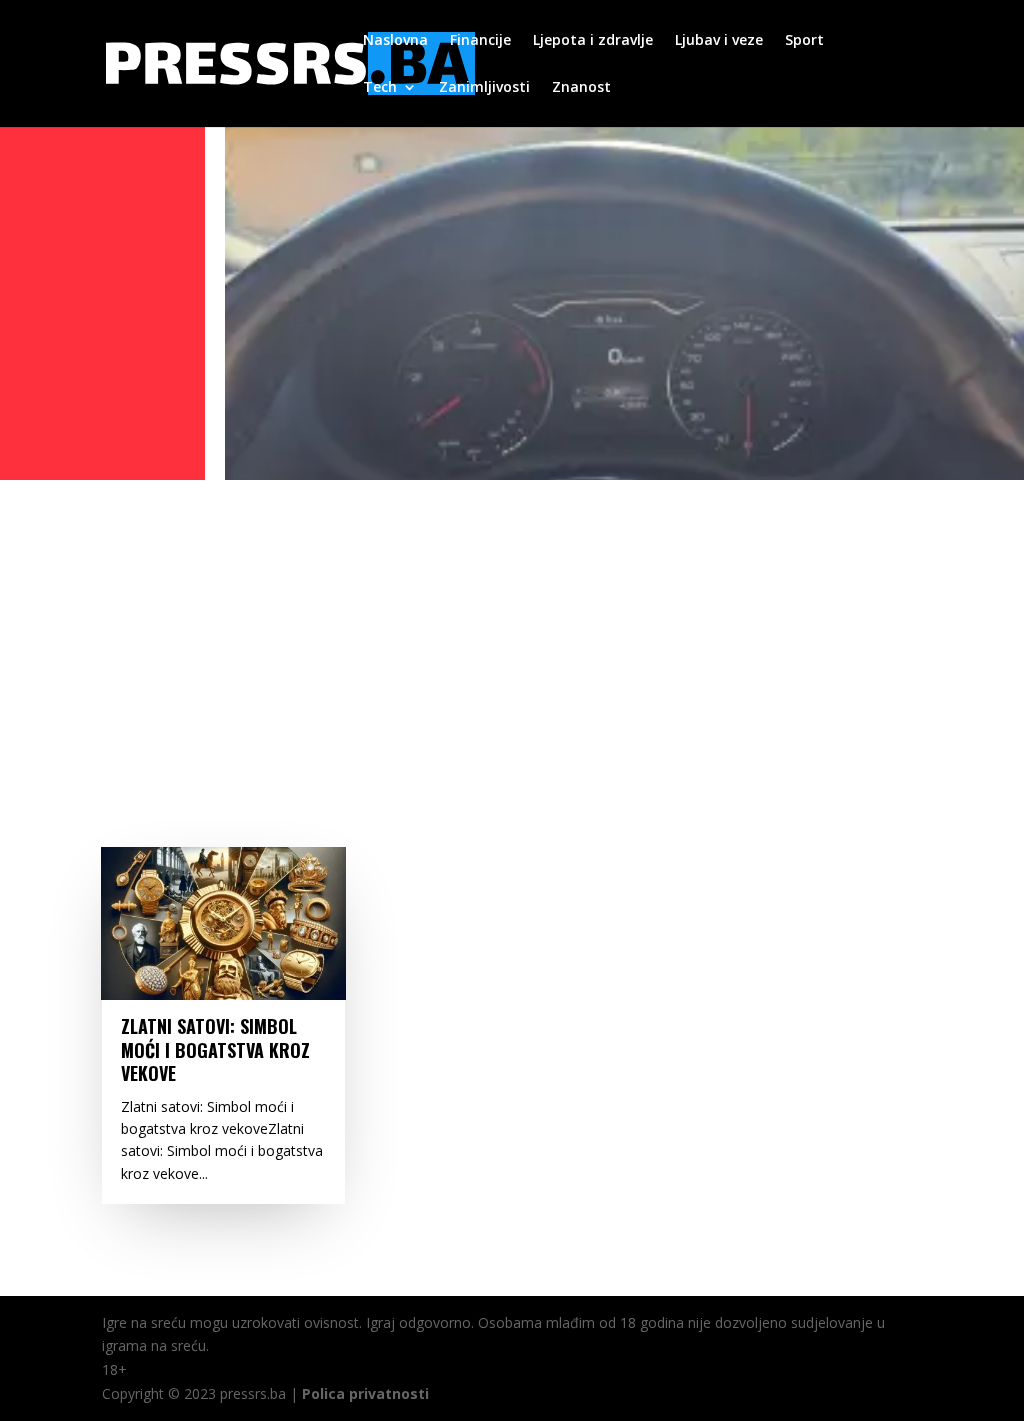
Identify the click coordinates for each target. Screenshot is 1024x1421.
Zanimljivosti (484, 88)
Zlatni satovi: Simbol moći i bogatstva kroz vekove (215, 1049)
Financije (480, 41)
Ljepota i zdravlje (593, 41)
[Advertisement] (512, 637)
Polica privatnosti (365, 1393)
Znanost (581, 88)
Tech (380, 88)
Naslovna (395, 41)
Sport (804, 41)
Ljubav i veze (719, 41)
